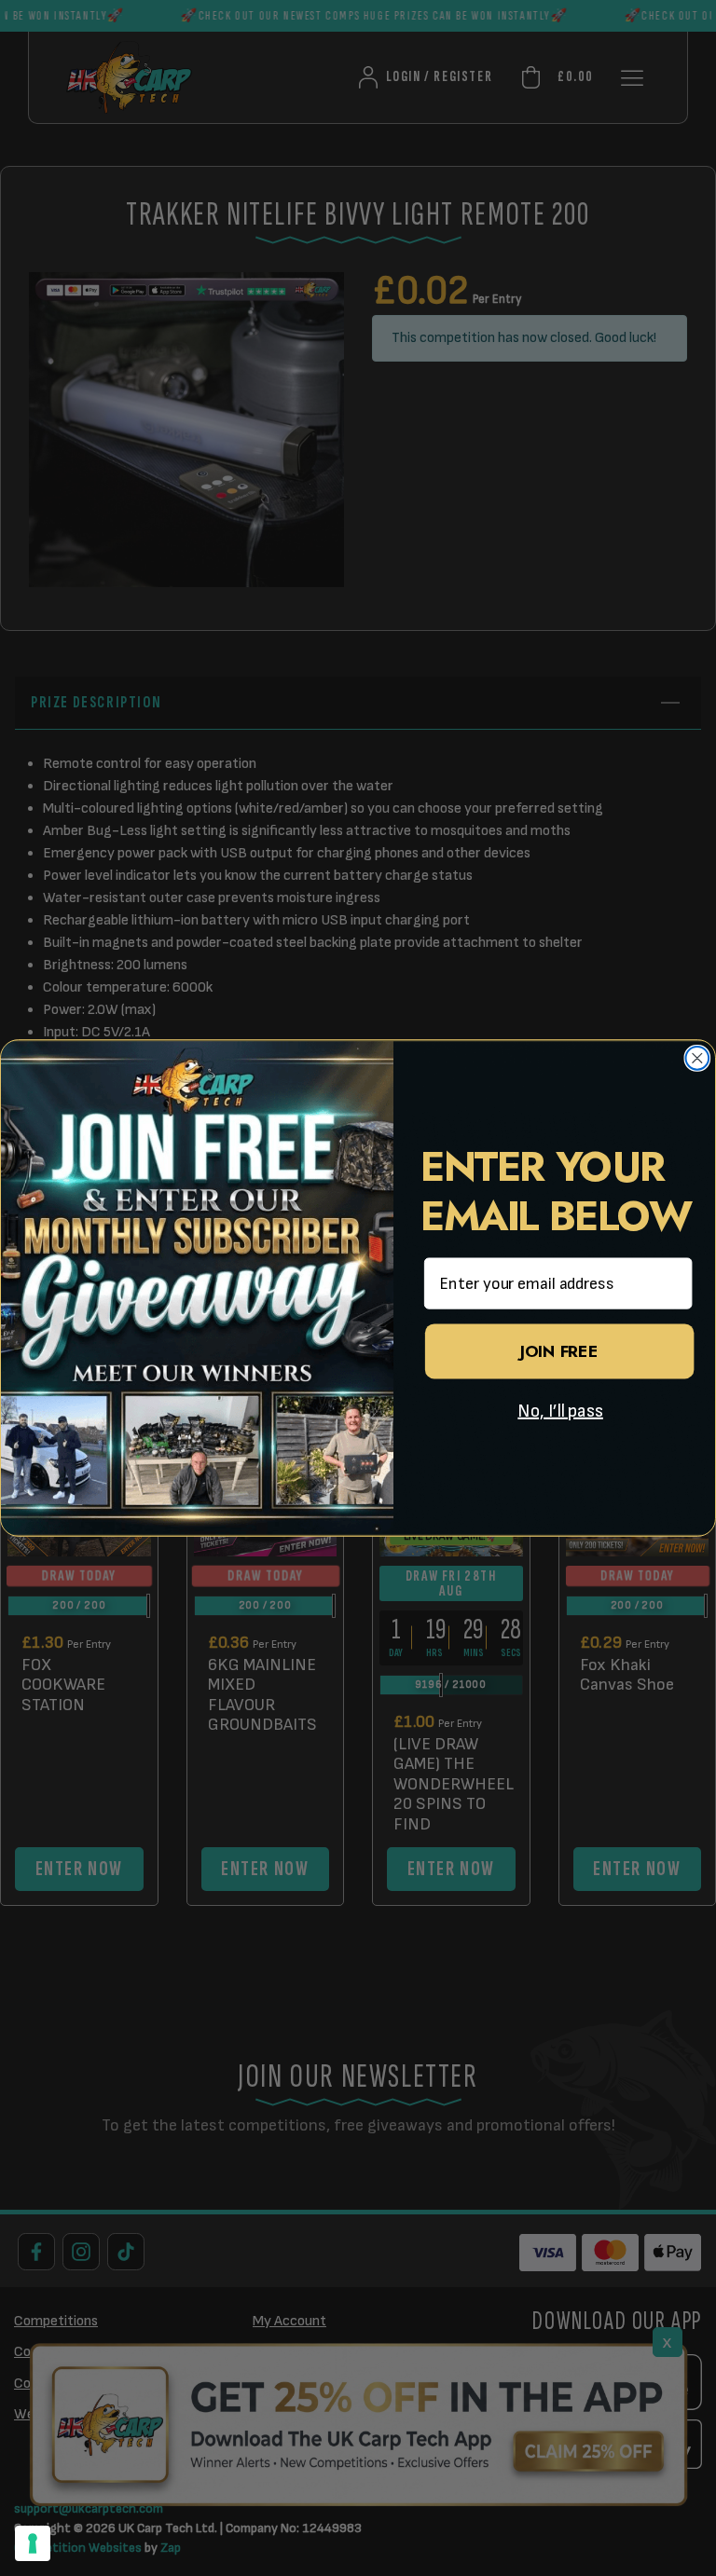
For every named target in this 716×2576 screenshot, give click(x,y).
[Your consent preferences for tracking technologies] (33, 2543)
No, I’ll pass (560, 1411)
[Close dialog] (698, 1058)
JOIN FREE (559, 1351)
